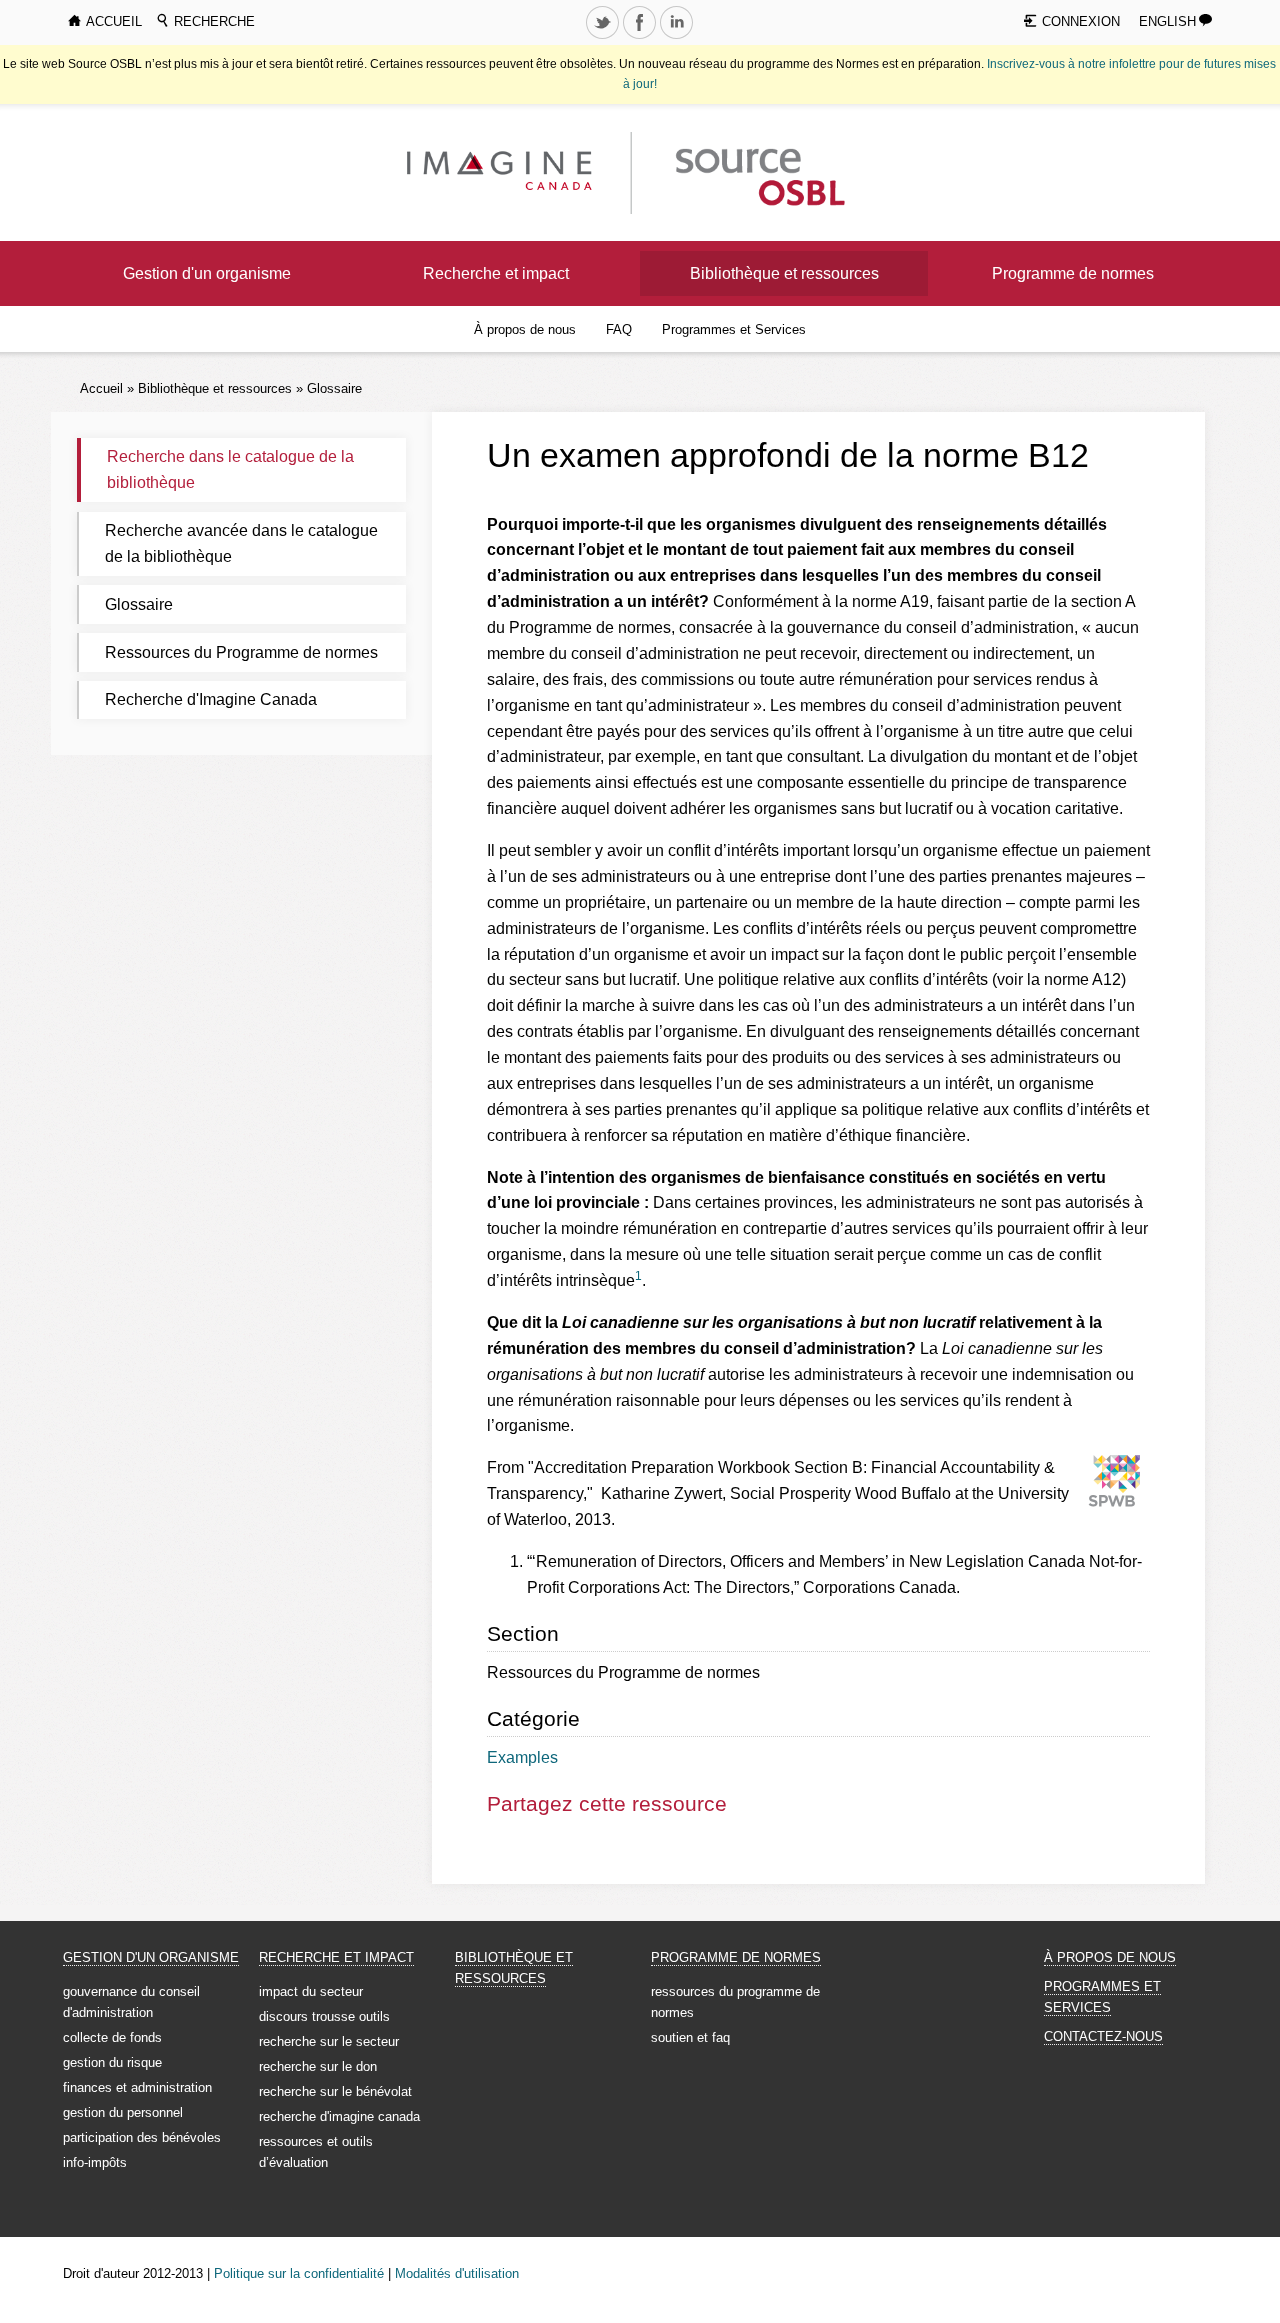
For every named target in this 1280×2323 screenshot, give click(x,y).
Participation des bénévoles (142, 2137)
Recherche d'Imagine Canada (211, 699)
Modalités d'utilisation (457, 2273)
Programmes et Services (734, 329)
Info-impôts (95, 2162)
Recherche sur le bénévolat (335, 2091)
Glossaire (334, 388)
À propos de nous (525, 329)
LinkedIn (679, 38)
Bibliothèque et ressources (784, 273)
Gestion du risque (112, 2062)
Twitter (605, 38)
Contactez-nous (1103, 2036)
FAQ (619, 329)
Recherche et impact (496, 273)
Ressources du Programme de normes (241, 652)
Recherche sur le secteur (329, 2041)
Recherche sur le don (318, 2066)
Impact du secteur (311, 1991)
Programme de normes (1073, 273)
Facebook (642, 38)
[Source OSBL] (757, 171)
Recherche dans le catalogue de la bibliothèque (230, 469)
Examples (522, 1757)
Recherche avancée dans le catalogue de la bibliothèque (241, 543)
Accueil (101, 388)
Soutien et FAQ (690, 2037)
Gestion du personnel (123, 2112)
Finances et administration (137, 2087)
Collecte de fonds (112, 2037)
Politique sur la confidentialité (299, 2273)
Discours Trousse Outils (324, 2016)
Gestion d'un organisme (207, 273)
